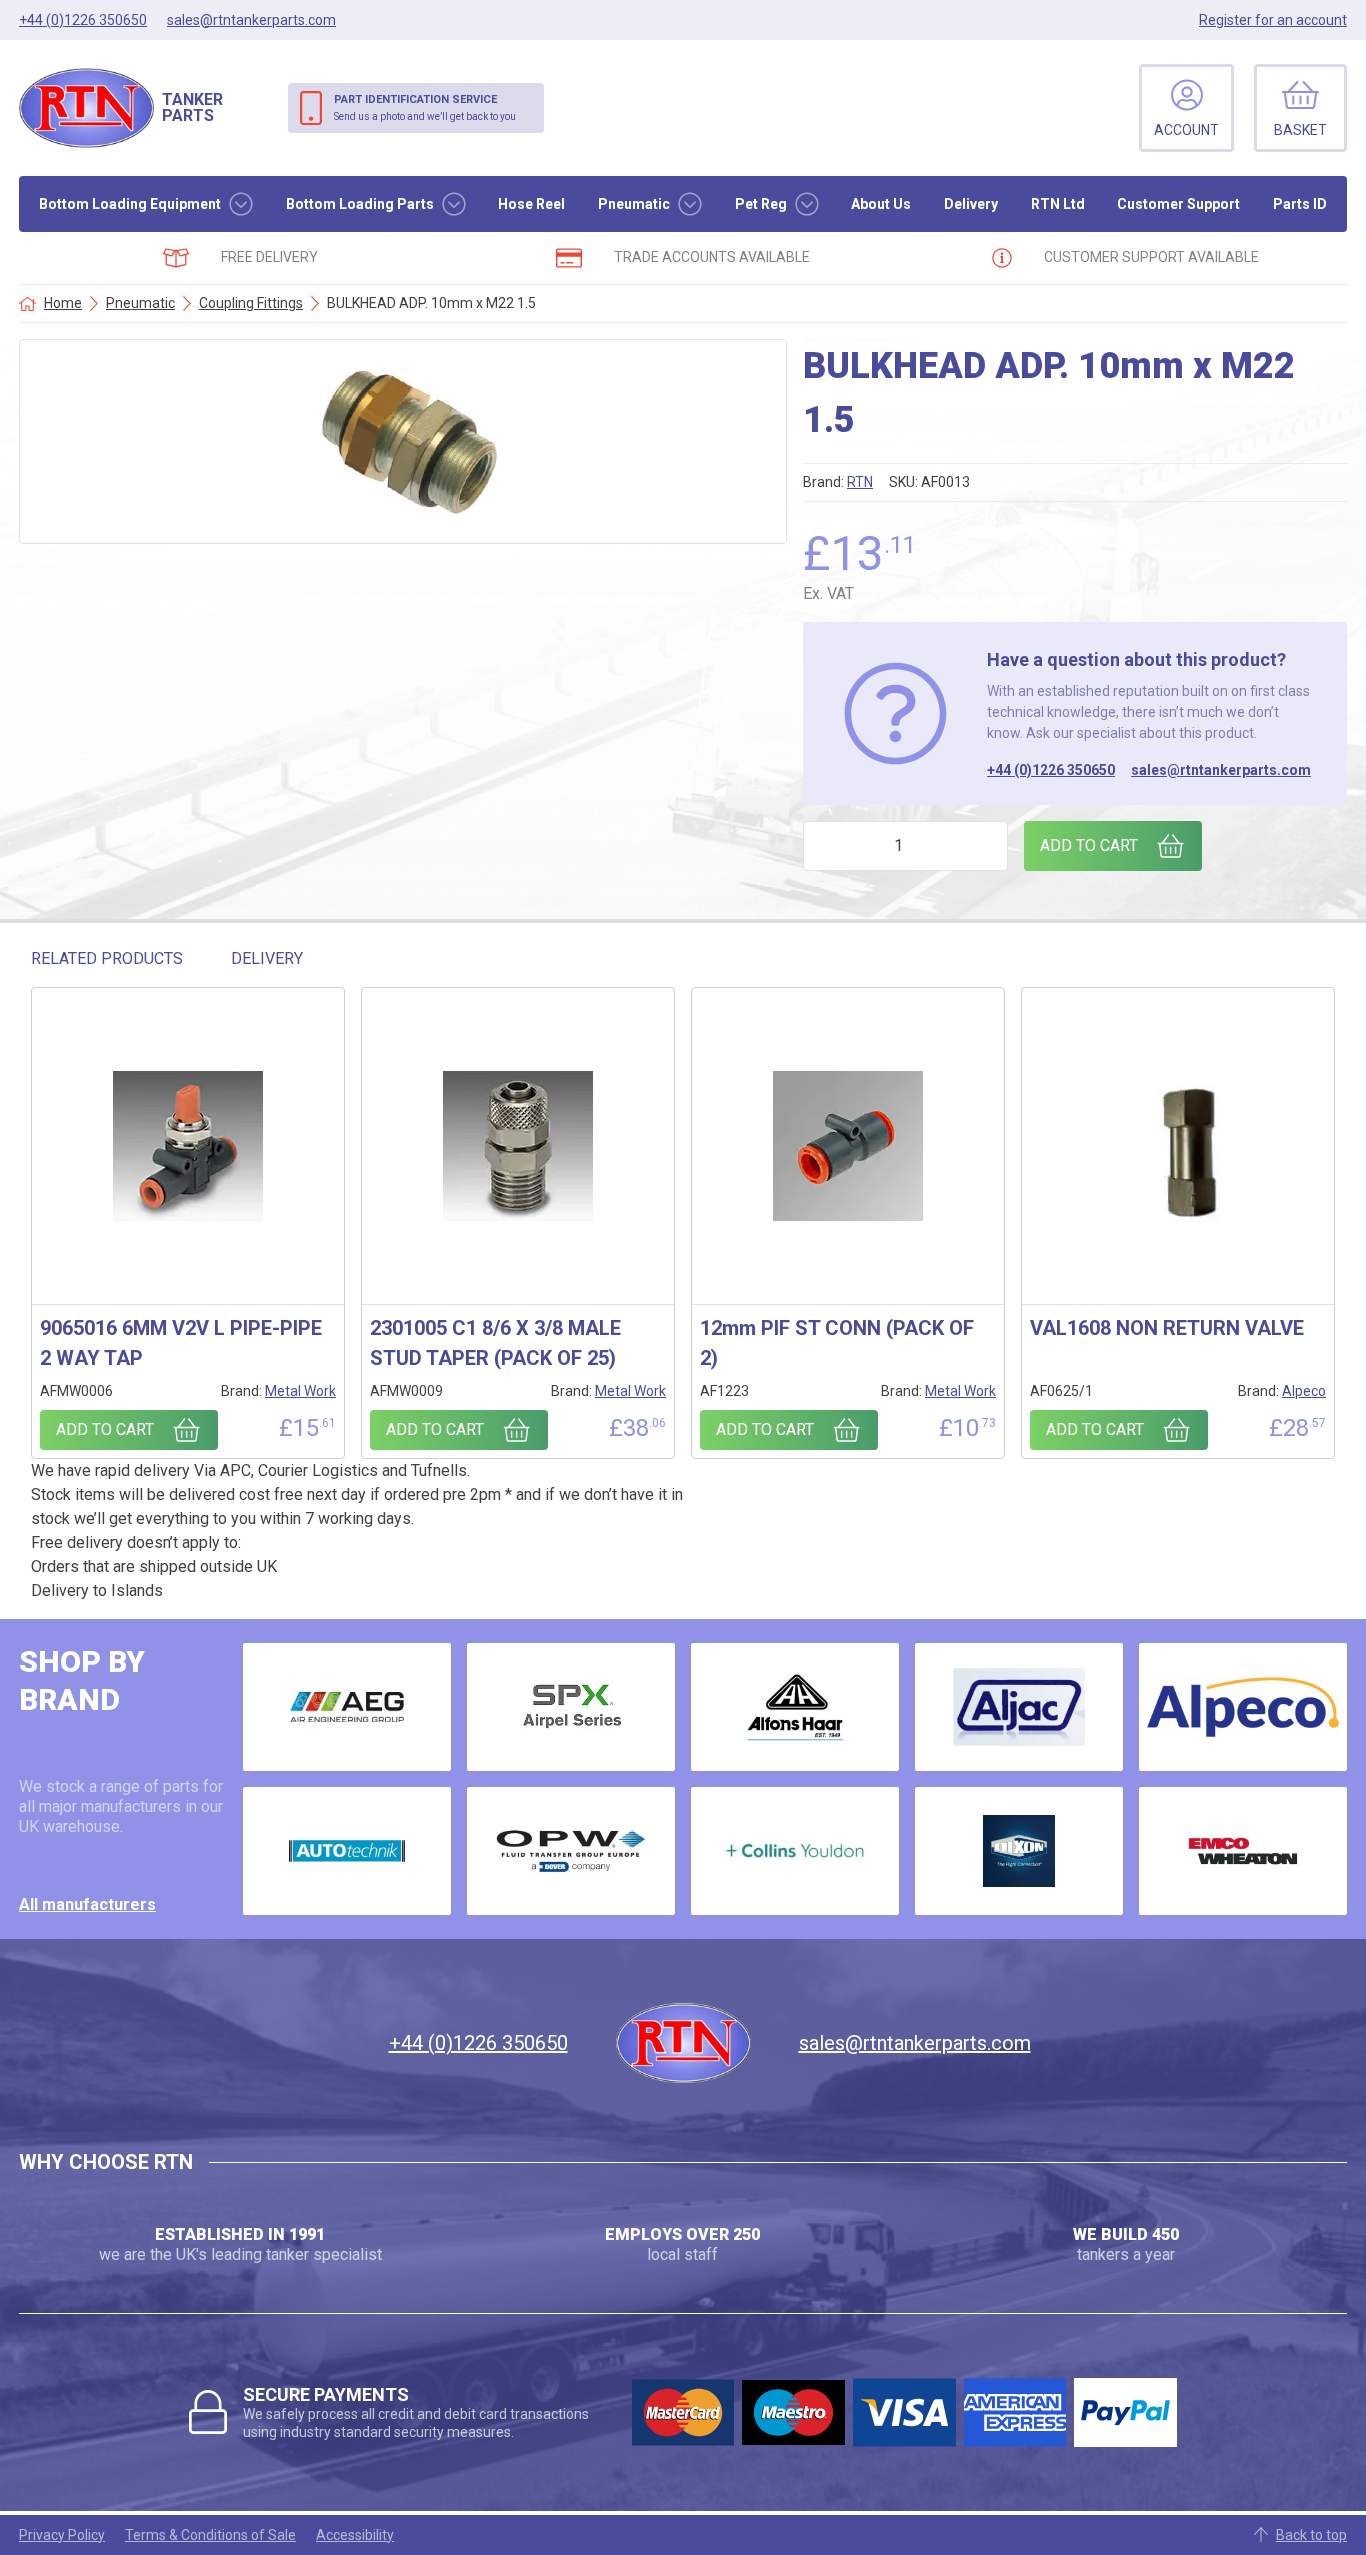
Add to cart (1089, 845)
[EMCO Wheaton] (1243, 1851)
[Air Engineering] (347, 1707)
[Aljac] (1019, 1707)
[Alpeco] (1243, 1707)
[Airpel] (571, 1707)
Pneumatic (634, 204)
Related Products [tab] (107, 958)
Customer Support (1178, 204)
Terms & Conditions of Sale (210, 2535)
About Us (881, 204)
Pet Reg (761, 204)
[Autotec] (347, 1851)
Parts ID (1300, 204)
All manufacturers (87, 1904)
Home (63, 303)
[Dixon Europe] (1019, 1851)
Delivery (971, 204)
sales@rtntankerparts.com (1221, 770)
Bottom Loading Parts (360, 204)
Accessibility (355, 2535)
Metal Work (300, 1391)
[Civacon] (571, 1851)
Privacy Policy (62, 2535)
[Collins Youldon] (795, 1851)
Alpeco (1304, 1391)
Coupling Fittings (251, 303)
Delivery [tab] (267, 958)
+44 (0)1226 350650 (1051, 770)
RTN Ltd (1058, 204)
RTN (860, 482)
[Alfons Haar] (795, 1707)
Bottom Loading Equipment (130, 204)
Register (1273, 20)
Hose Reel (531, 204)
